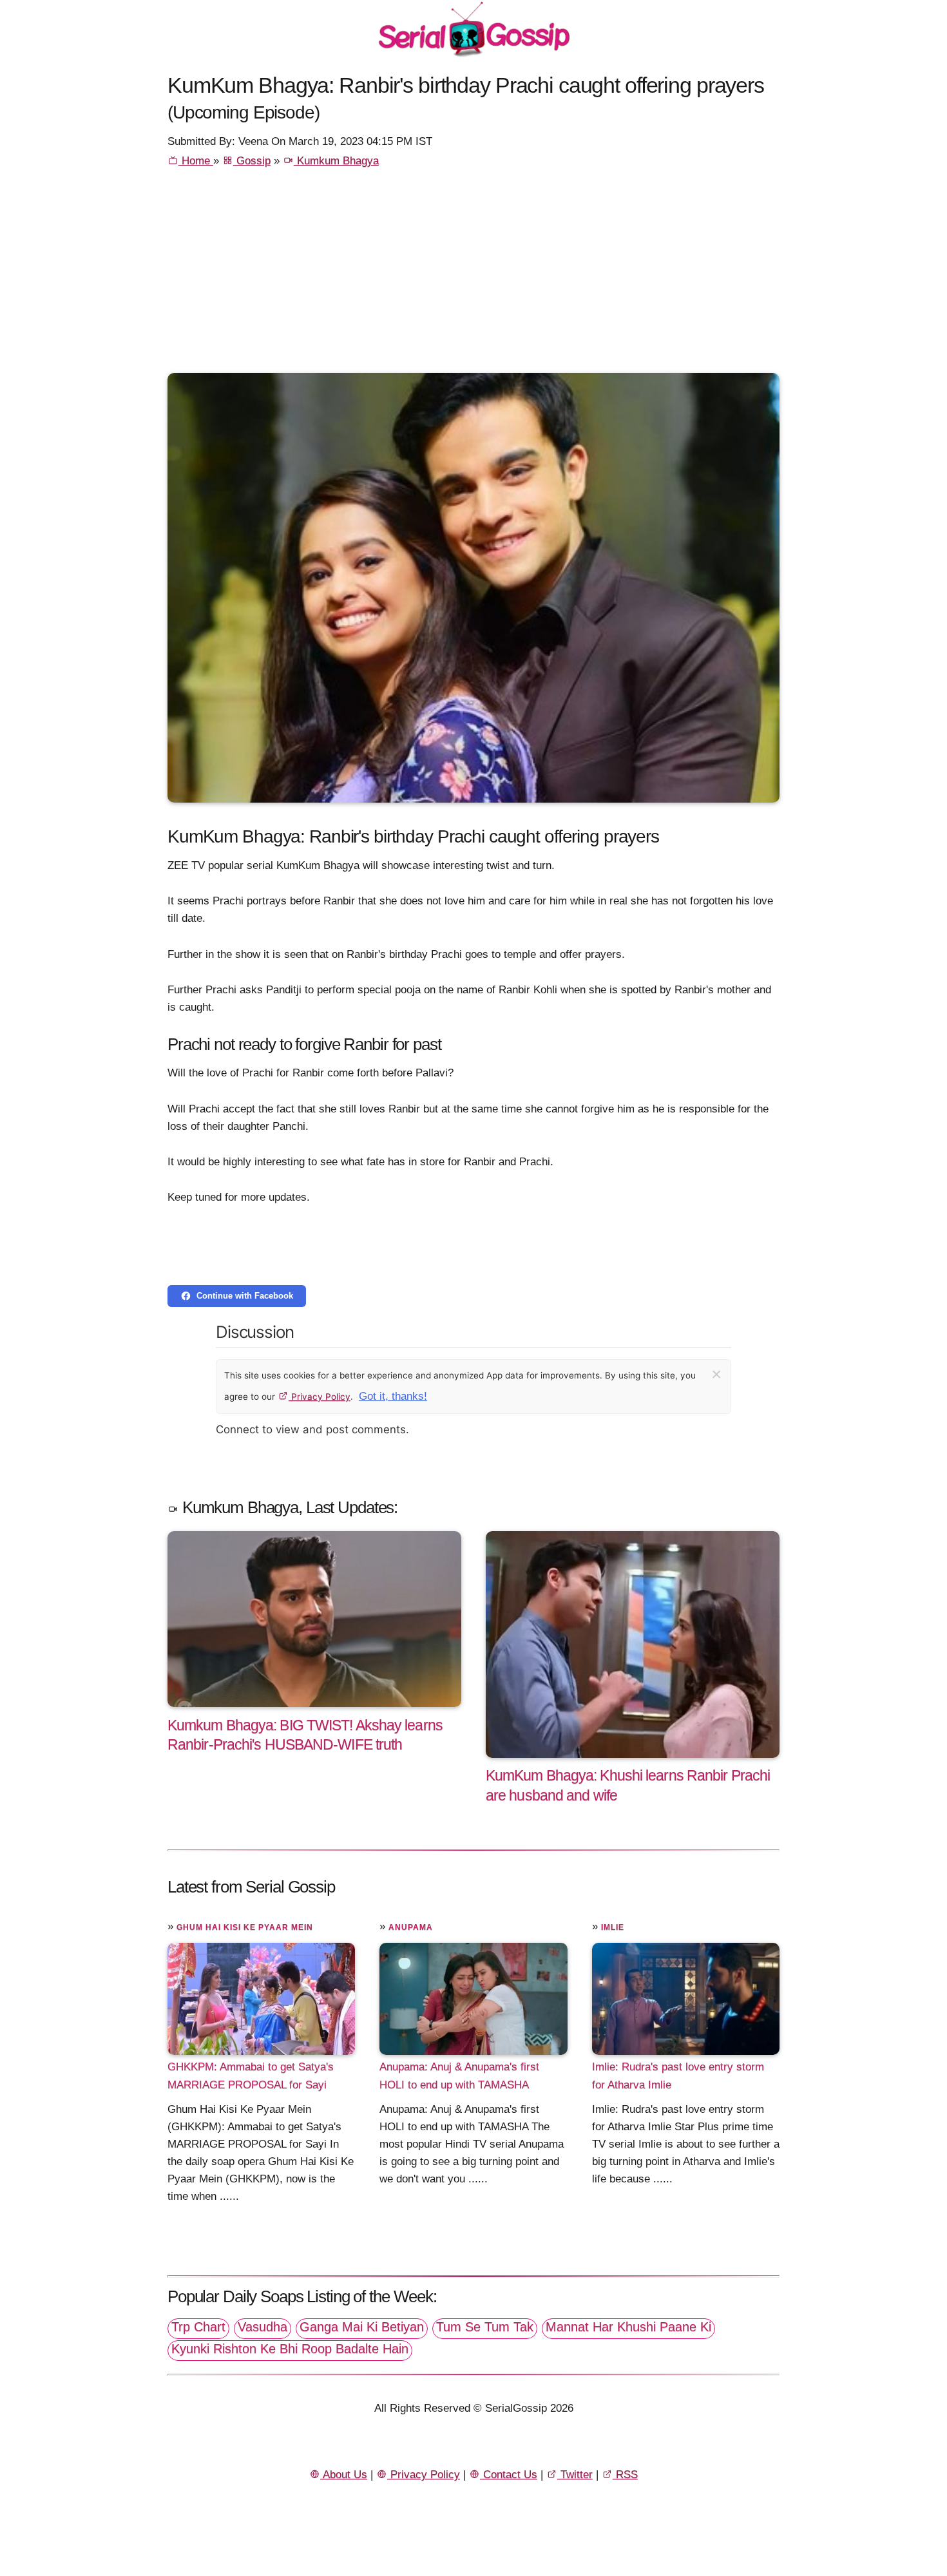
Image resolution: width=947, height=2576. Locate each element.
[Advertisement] (473, 276)
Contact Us (509, 2475)
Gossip (252, 161)
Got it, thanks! (393, 1396)
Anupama (411, 1927)
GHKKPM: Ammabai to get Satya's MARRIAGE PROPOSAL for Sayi (251, 2075)
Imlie (613, 1927)
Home (196, 161)
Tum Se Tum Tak (485, 2327)
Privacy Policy (320, 1397)
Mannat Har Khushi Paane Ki (628, 2327)
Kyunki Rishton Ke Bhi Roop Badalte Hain (290, 2349)
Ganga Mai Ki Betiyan (362, 2327)
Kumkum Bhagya (336, 161)
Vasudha (263, 2327)
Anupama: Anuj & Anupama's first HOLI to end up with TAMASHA (459, 2075)
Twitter (575, 2475)
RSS (625, 2475)
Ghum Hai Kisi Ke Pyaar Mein (245, 1927)
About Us (344, 2475)
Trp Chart (198, 2327)
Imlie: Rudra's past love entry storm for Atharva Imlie (678, 2075)
